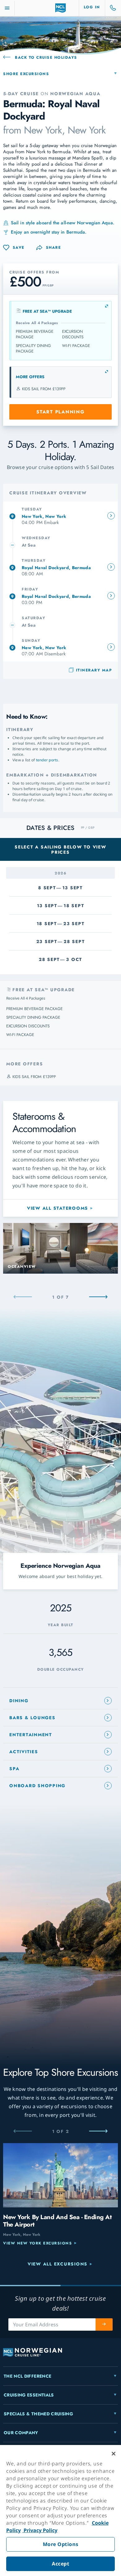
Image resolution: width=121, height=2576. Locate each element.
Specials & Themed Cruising (38, 2414)
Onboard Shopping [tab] (37, 1786)
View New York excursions (38, 2243)
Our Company (21, 2433)
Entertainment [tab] (31, 1735)
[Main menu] (7, 8)
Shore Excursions (26, 74)
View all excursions (58, 2264)
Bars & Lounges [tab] (32, 1718)
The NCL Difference (27, 2376)
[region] (60, 2510)
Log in (92, 7)
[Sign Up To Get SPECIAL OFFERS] (104, 2324)
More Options (61, 2544)
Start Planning (60, 412)
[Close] (114, 2454)
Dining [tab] (19, 1701)
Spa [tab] (14, 1769)
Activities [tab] (24, 1752)
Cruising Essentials (29, 2395)
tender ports (47, 760)
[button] (49, 248)
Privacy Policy (40, 2530)
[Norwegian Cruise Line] (61, 8)
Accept (60, 2564)
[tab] (60, 516)
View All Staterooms (58, 1208)
